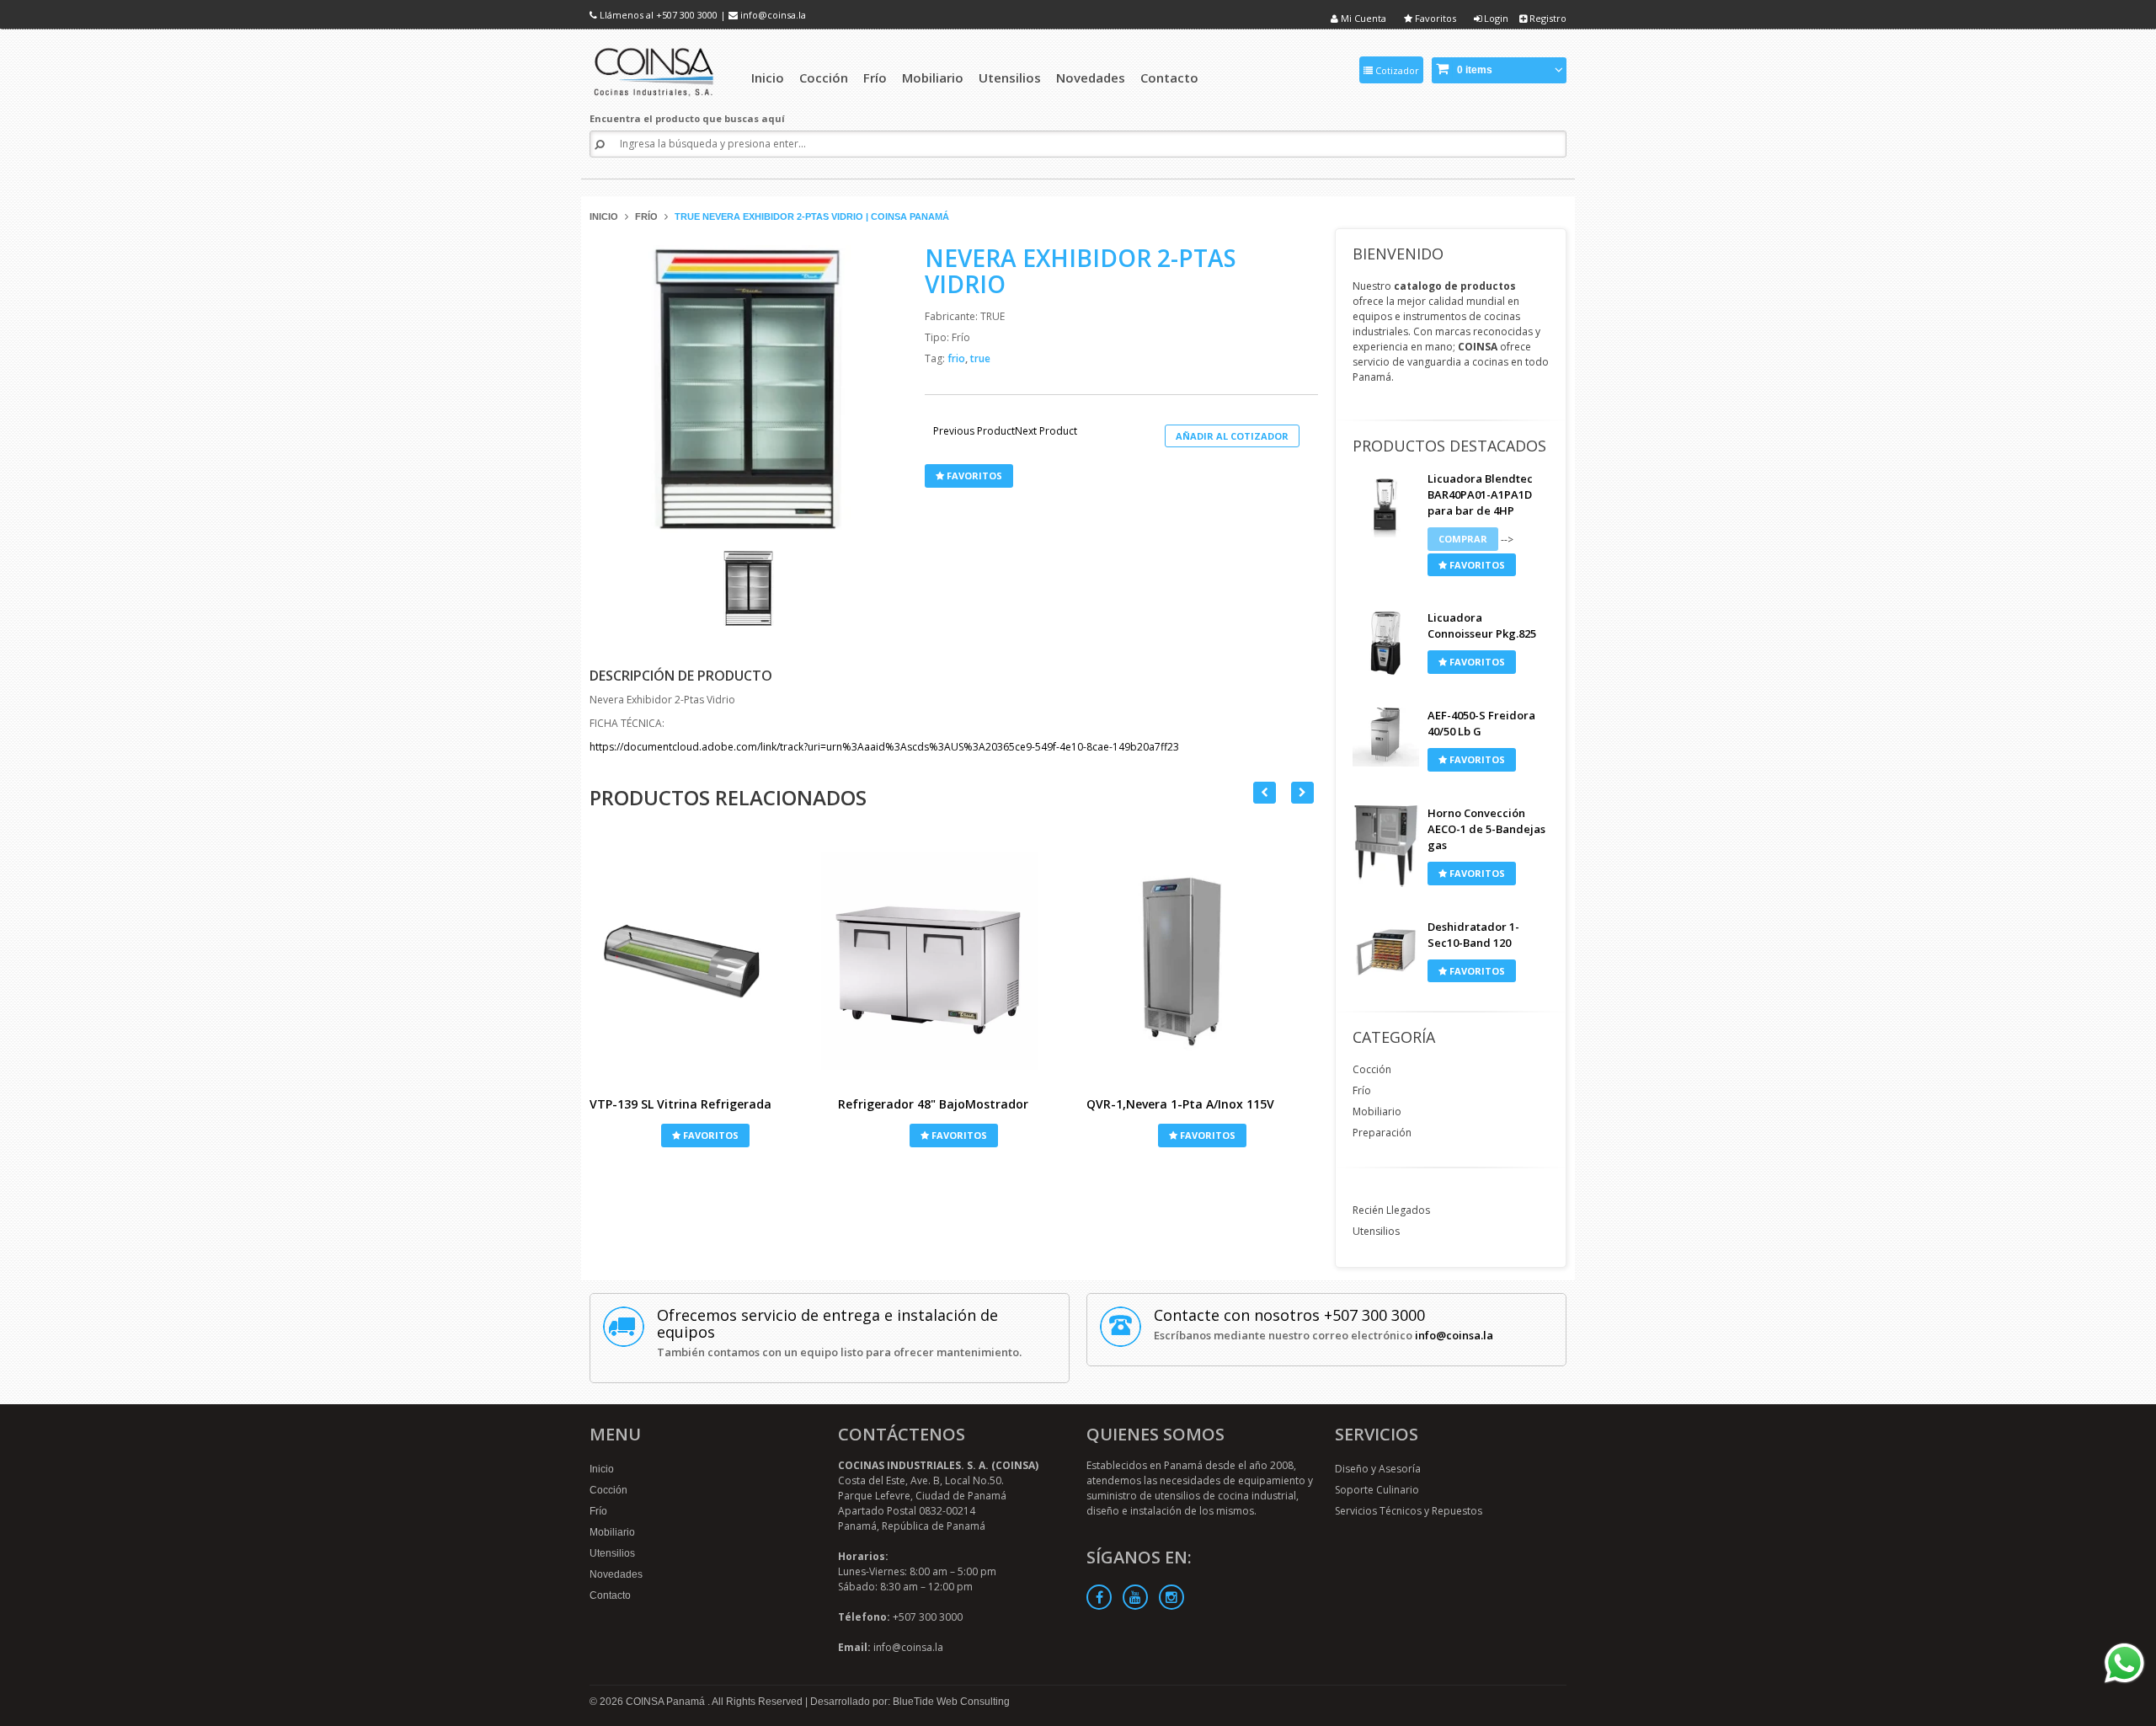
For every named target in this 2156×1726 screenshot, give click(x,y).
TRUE (993, 316)
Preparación (1382, 1133)
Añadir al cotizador (1232, 436)
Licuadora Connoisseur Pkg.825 (1482, 625)
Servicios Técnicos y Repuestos (1409, 1511)
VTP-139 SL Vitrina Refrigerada (680, 1104)
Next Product (1046, 431)
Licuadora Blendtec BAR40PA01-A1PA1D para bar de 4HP (1480, 494)
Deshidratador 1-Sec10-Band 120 (1473, 935)
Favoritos (1434, 18)
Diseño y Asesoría (1378, 1469)
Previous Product (974, 431)
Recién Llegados (1391, 1210)
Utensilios (1376, 1231)
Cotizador (1396, 70)
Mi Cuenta (1362, 18)
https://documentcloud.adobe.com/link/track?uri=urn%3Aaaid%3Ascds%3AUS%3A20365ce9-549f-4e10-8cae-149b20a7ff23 (884, 747)
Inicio (604, 216)
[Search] (600, 144)
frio (958, 358)
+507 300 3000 (687, 15)
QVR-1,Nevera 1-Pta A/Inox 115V (1180, 1104)
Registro (1547, 18)
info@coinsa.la (773, 15)
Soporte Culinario (1377, 1490)
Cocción (1372, 1069)
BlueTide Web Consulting (951, 1702)
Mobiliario (1377, 1111)
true (980, 358)
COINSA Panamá (667, 1702)
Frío (646, 216)
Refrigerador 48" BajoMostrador (933, 1104)
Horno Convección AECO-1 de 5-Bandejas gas (1486, 829)
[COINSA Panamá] (656, 69)
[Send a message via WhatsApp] (2124, 1663)
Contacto (610, 1595)
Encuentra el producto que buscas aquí (687, 118)
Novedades (616, 1574)
